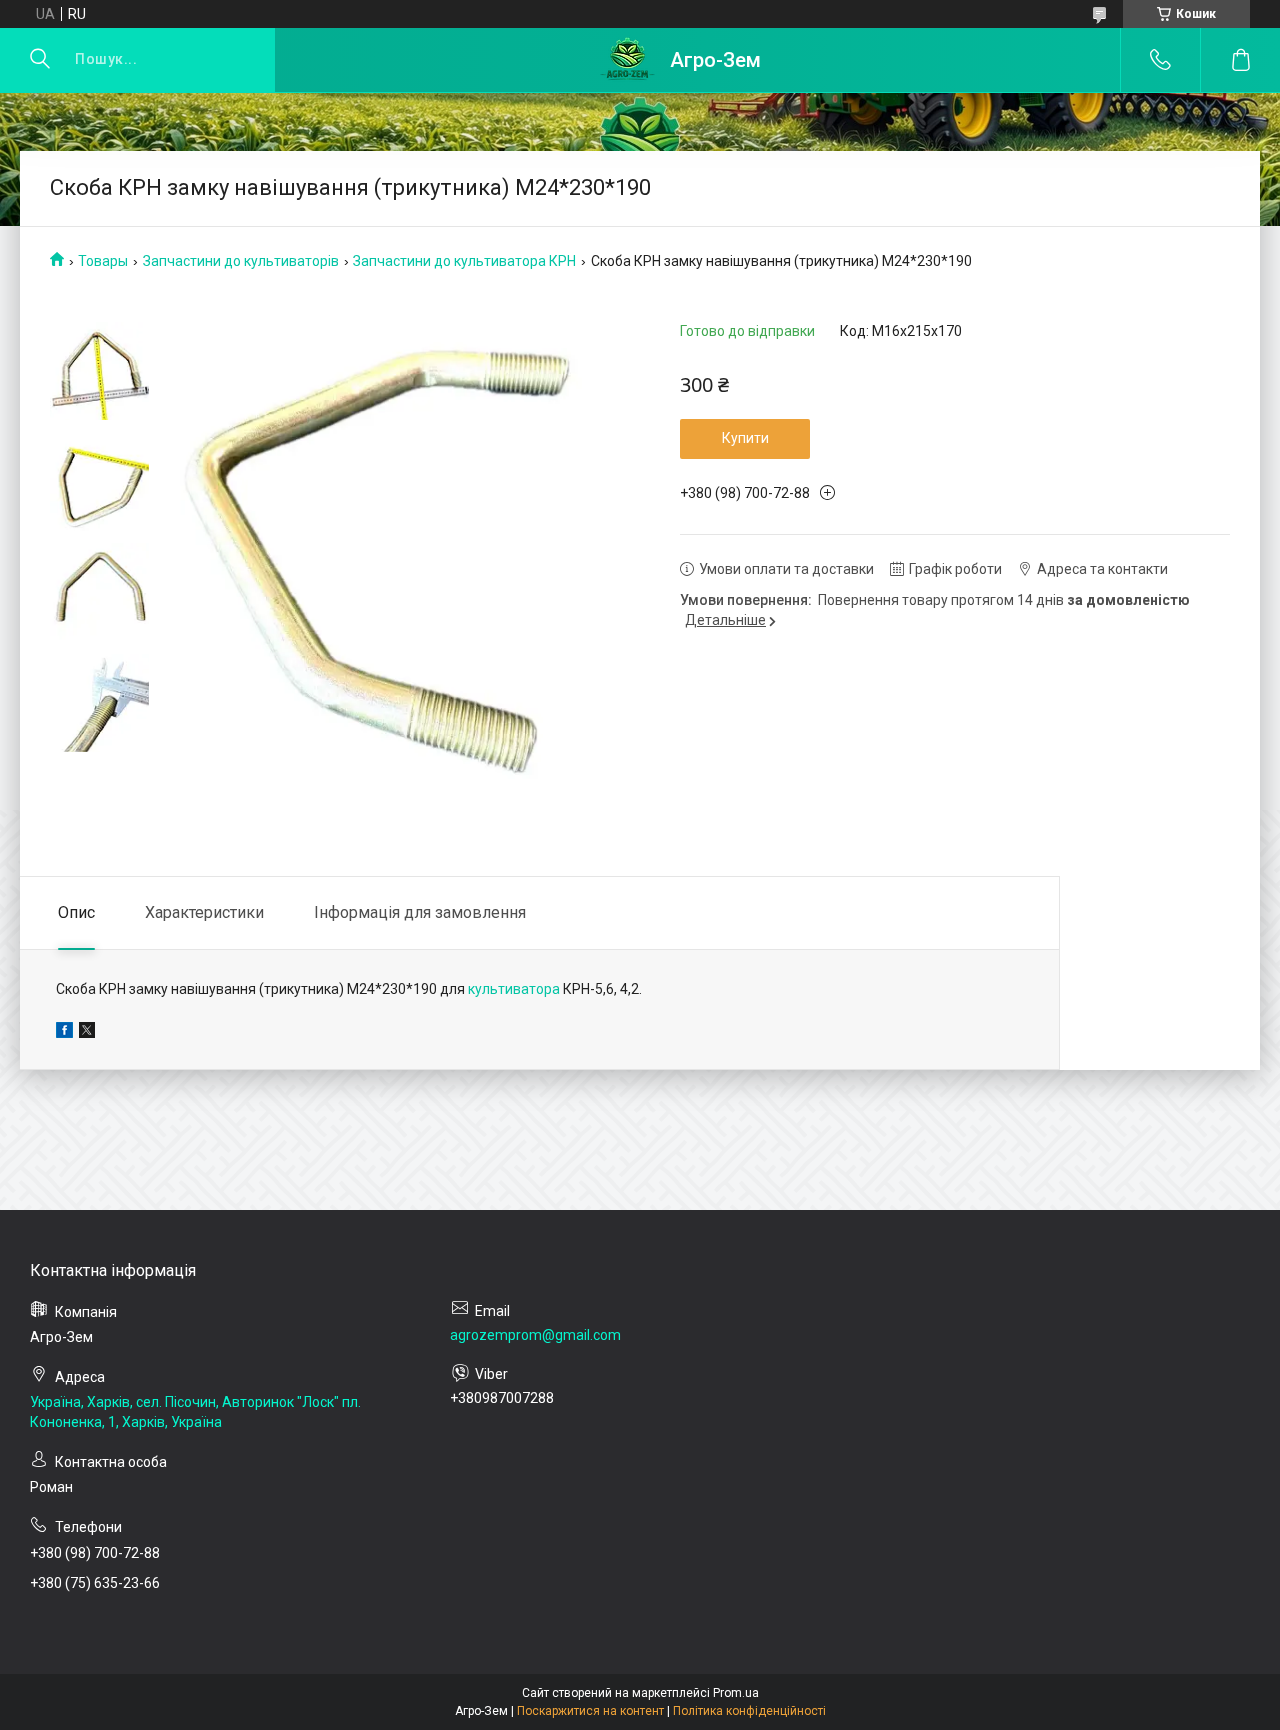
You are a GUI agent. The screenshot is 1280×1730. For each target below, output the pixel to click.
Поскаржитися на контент (590, 1711)
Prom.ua (736, 1693)
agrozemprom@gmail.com (535, 1335)
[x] (87, 1033)
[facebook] (64, 1033)
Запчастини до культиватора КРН (464, 261)
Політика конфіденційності (749, 1711)
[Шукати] (40, 60)
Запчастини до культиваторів (241, 261)
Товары (103, 261)
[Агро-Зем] (627, 60)
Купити (745, 438)
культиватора (514, 989)
